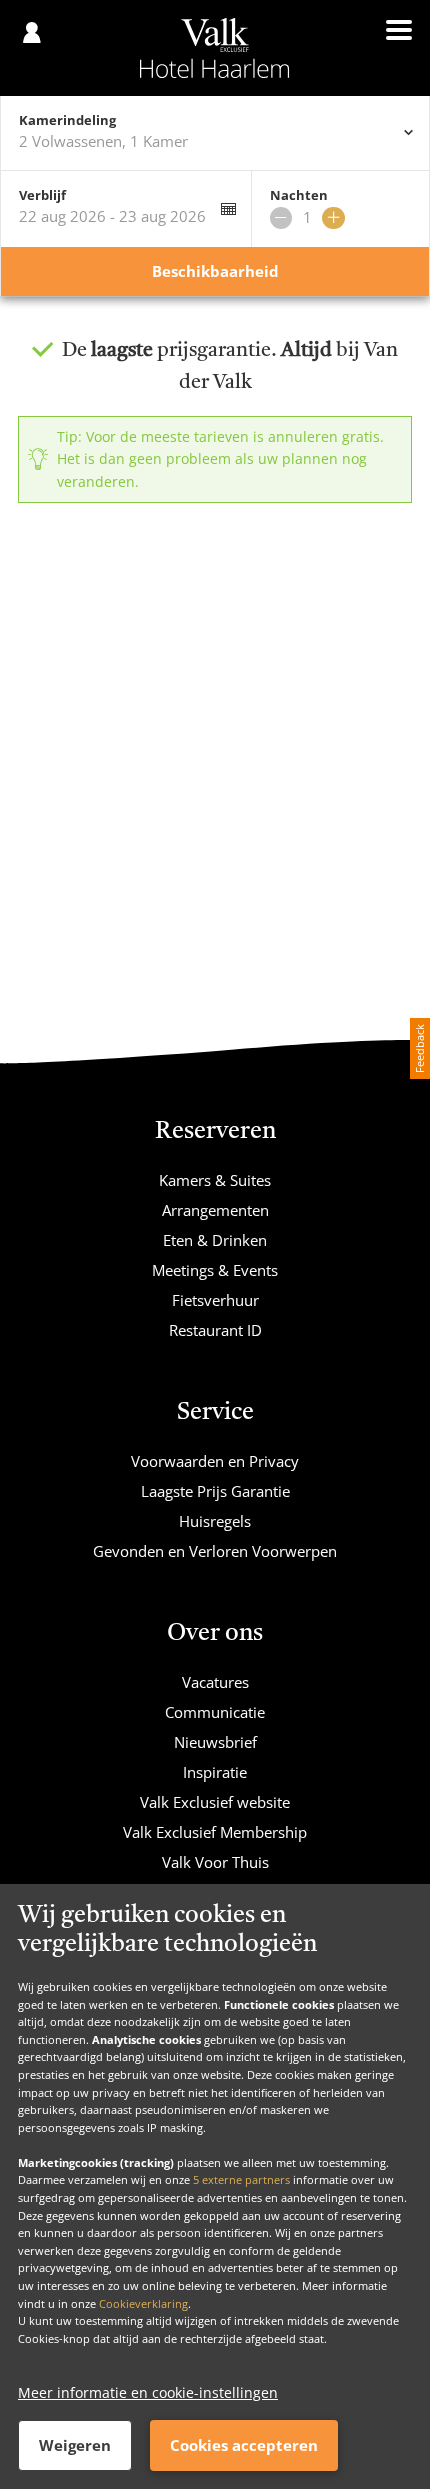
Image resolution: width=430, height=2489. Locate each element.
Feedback (419, 1048)
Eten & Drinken (215, 1240)
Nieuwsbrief (215, 1742)
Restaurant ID (215, 1330)
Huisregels (215, 1521)
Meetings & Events (215, 1270)
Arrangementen (215, 1210)
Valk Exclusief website (215, 1802)
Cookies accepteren (244, 2445)
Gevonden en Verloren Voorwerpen (215, 1551)
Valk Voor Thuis (215, 1862)
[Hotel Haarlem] (215, 48)
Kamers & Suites (215, 1180)
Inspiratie (215, 1772)
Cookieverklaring (143, 2303)
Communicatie (215, 1712)
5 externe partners (241, 2179)
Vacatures (215, 1682)
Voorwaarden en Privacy (215, 1461)
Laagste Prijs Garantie (215, 1491)
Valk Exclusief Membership (215, 1832)
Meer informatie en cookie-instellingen (148, 2392)
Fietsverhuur (215, 1300)
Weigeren (75, 2445)
